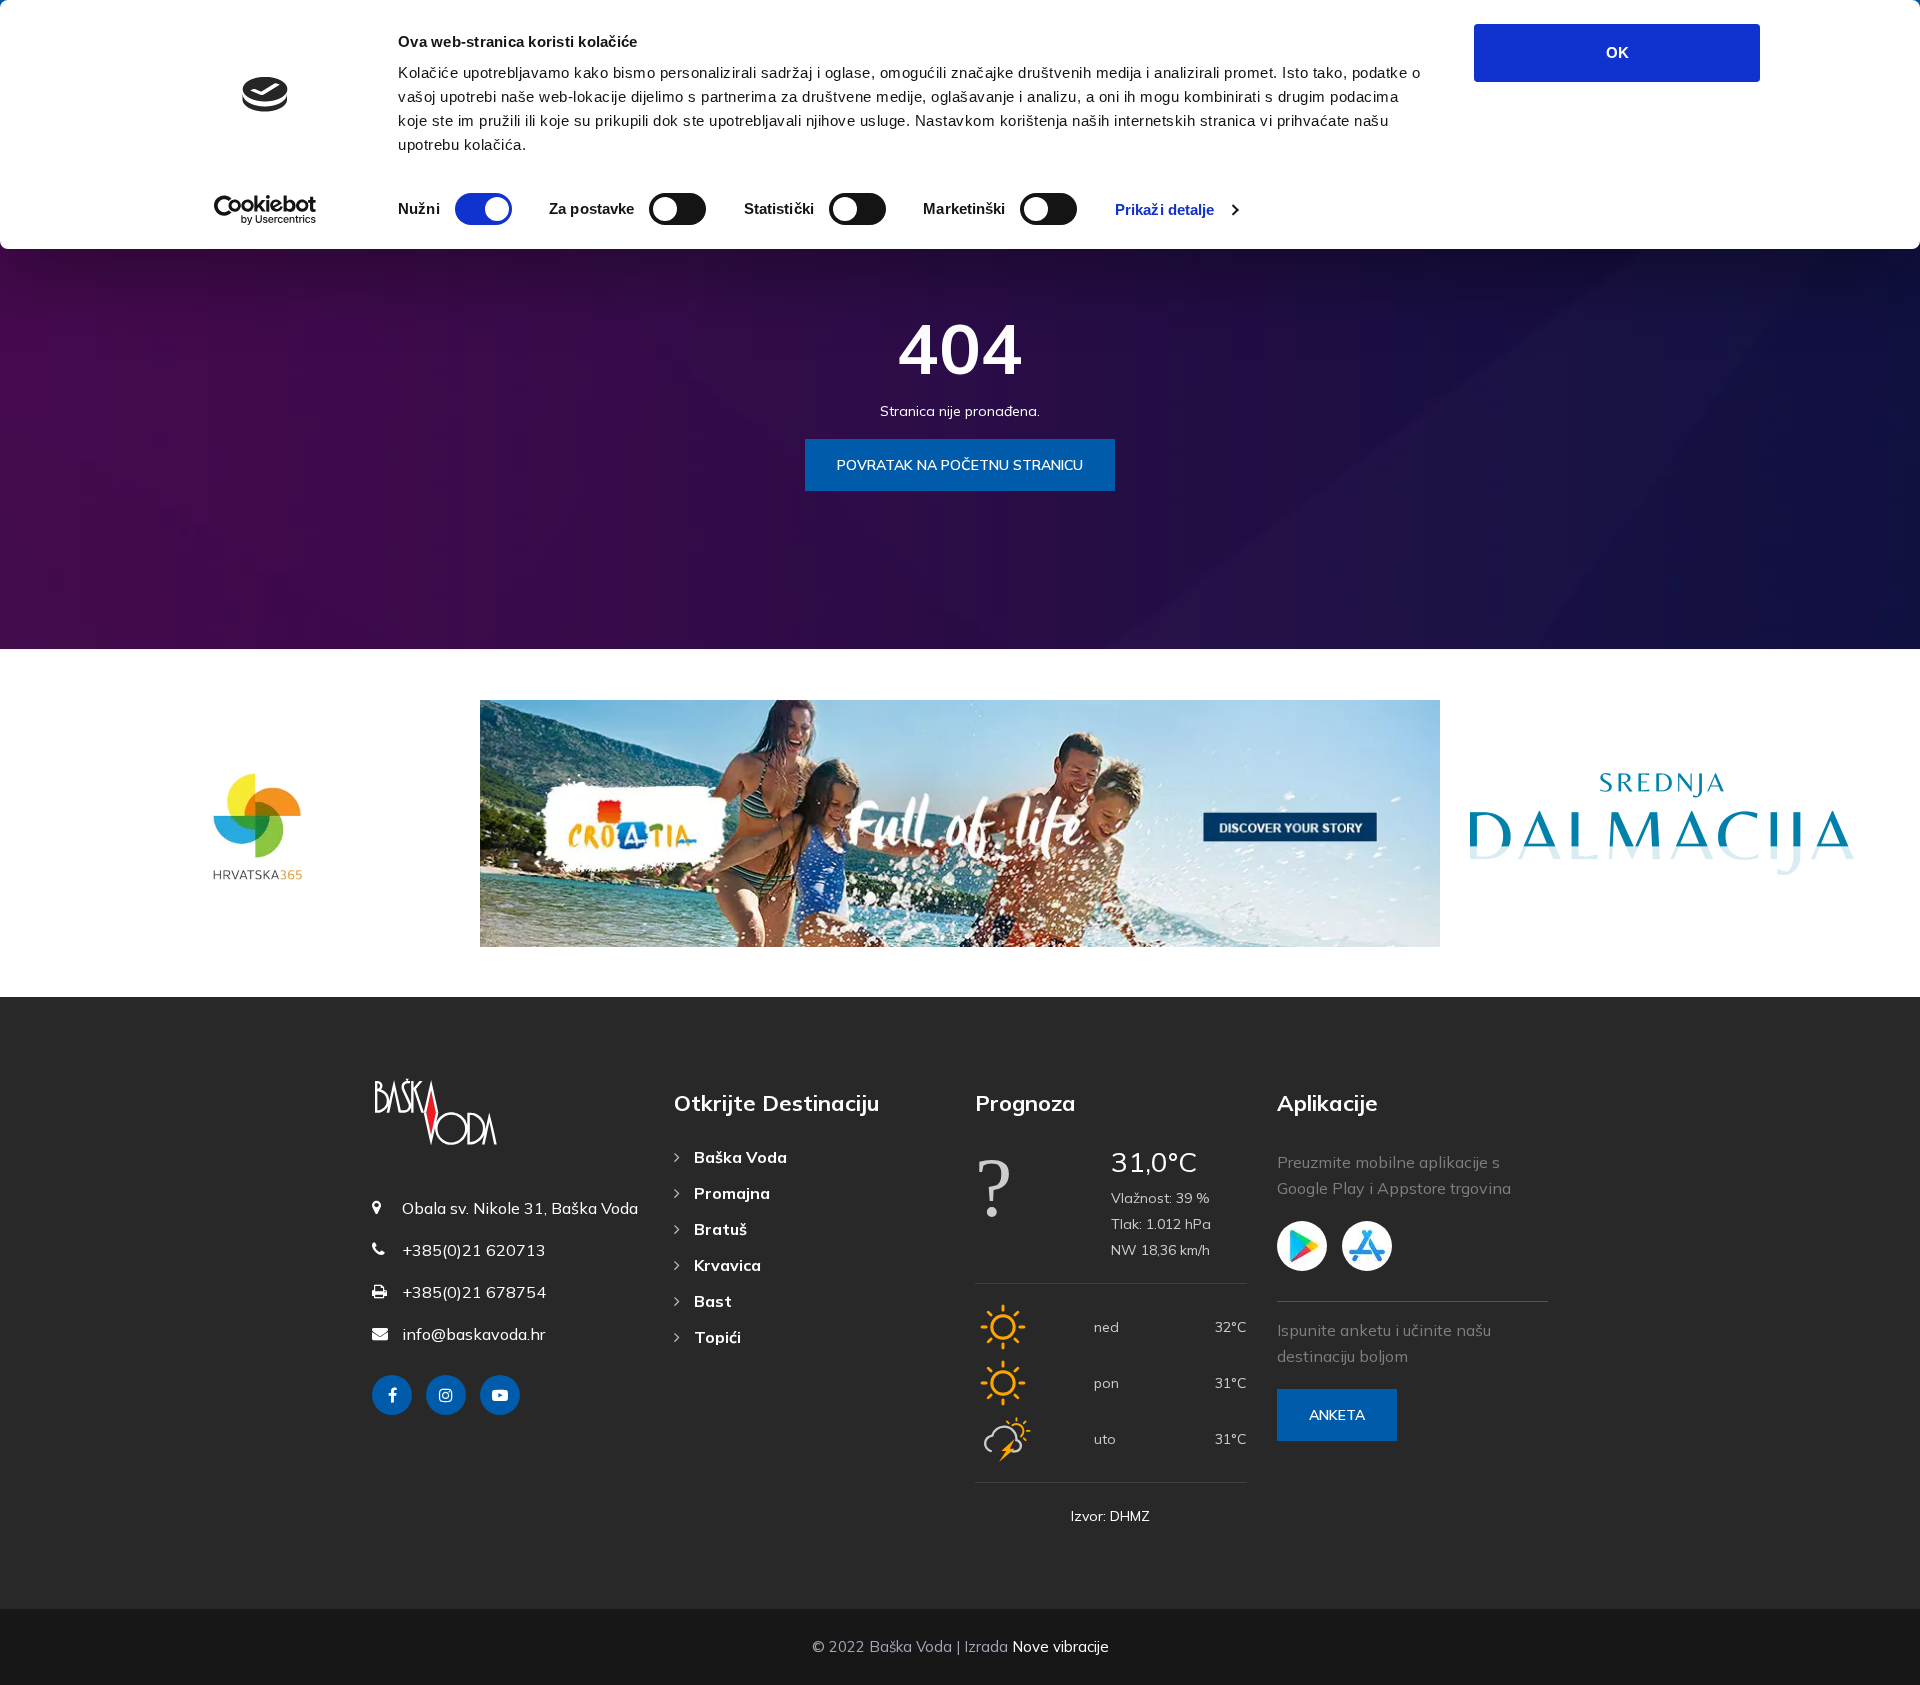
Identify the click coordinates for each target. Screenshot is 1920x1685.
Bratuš (718, 1229)
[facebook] (392, 1395)
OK (1617, 52)
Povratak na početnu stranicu (960, 465)
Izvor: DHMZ (1110, 1516)
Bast (711, 1301)
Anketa (1337, 1415)
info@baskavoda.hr (473, 1334)
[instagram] (446, 1395)
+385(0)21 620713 (474, 1250)
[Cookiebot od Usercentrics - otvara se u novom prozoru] (265, 210)
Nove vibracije (1060, 1646)
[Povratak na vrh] (1860, 1665)
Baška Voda (738, 1157)
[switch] (677, 209)
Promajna (730, 1193)
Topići (715, 1337)
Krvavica (725, 1265)
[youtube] (500, 1395)
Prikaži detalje (1165, 209)
